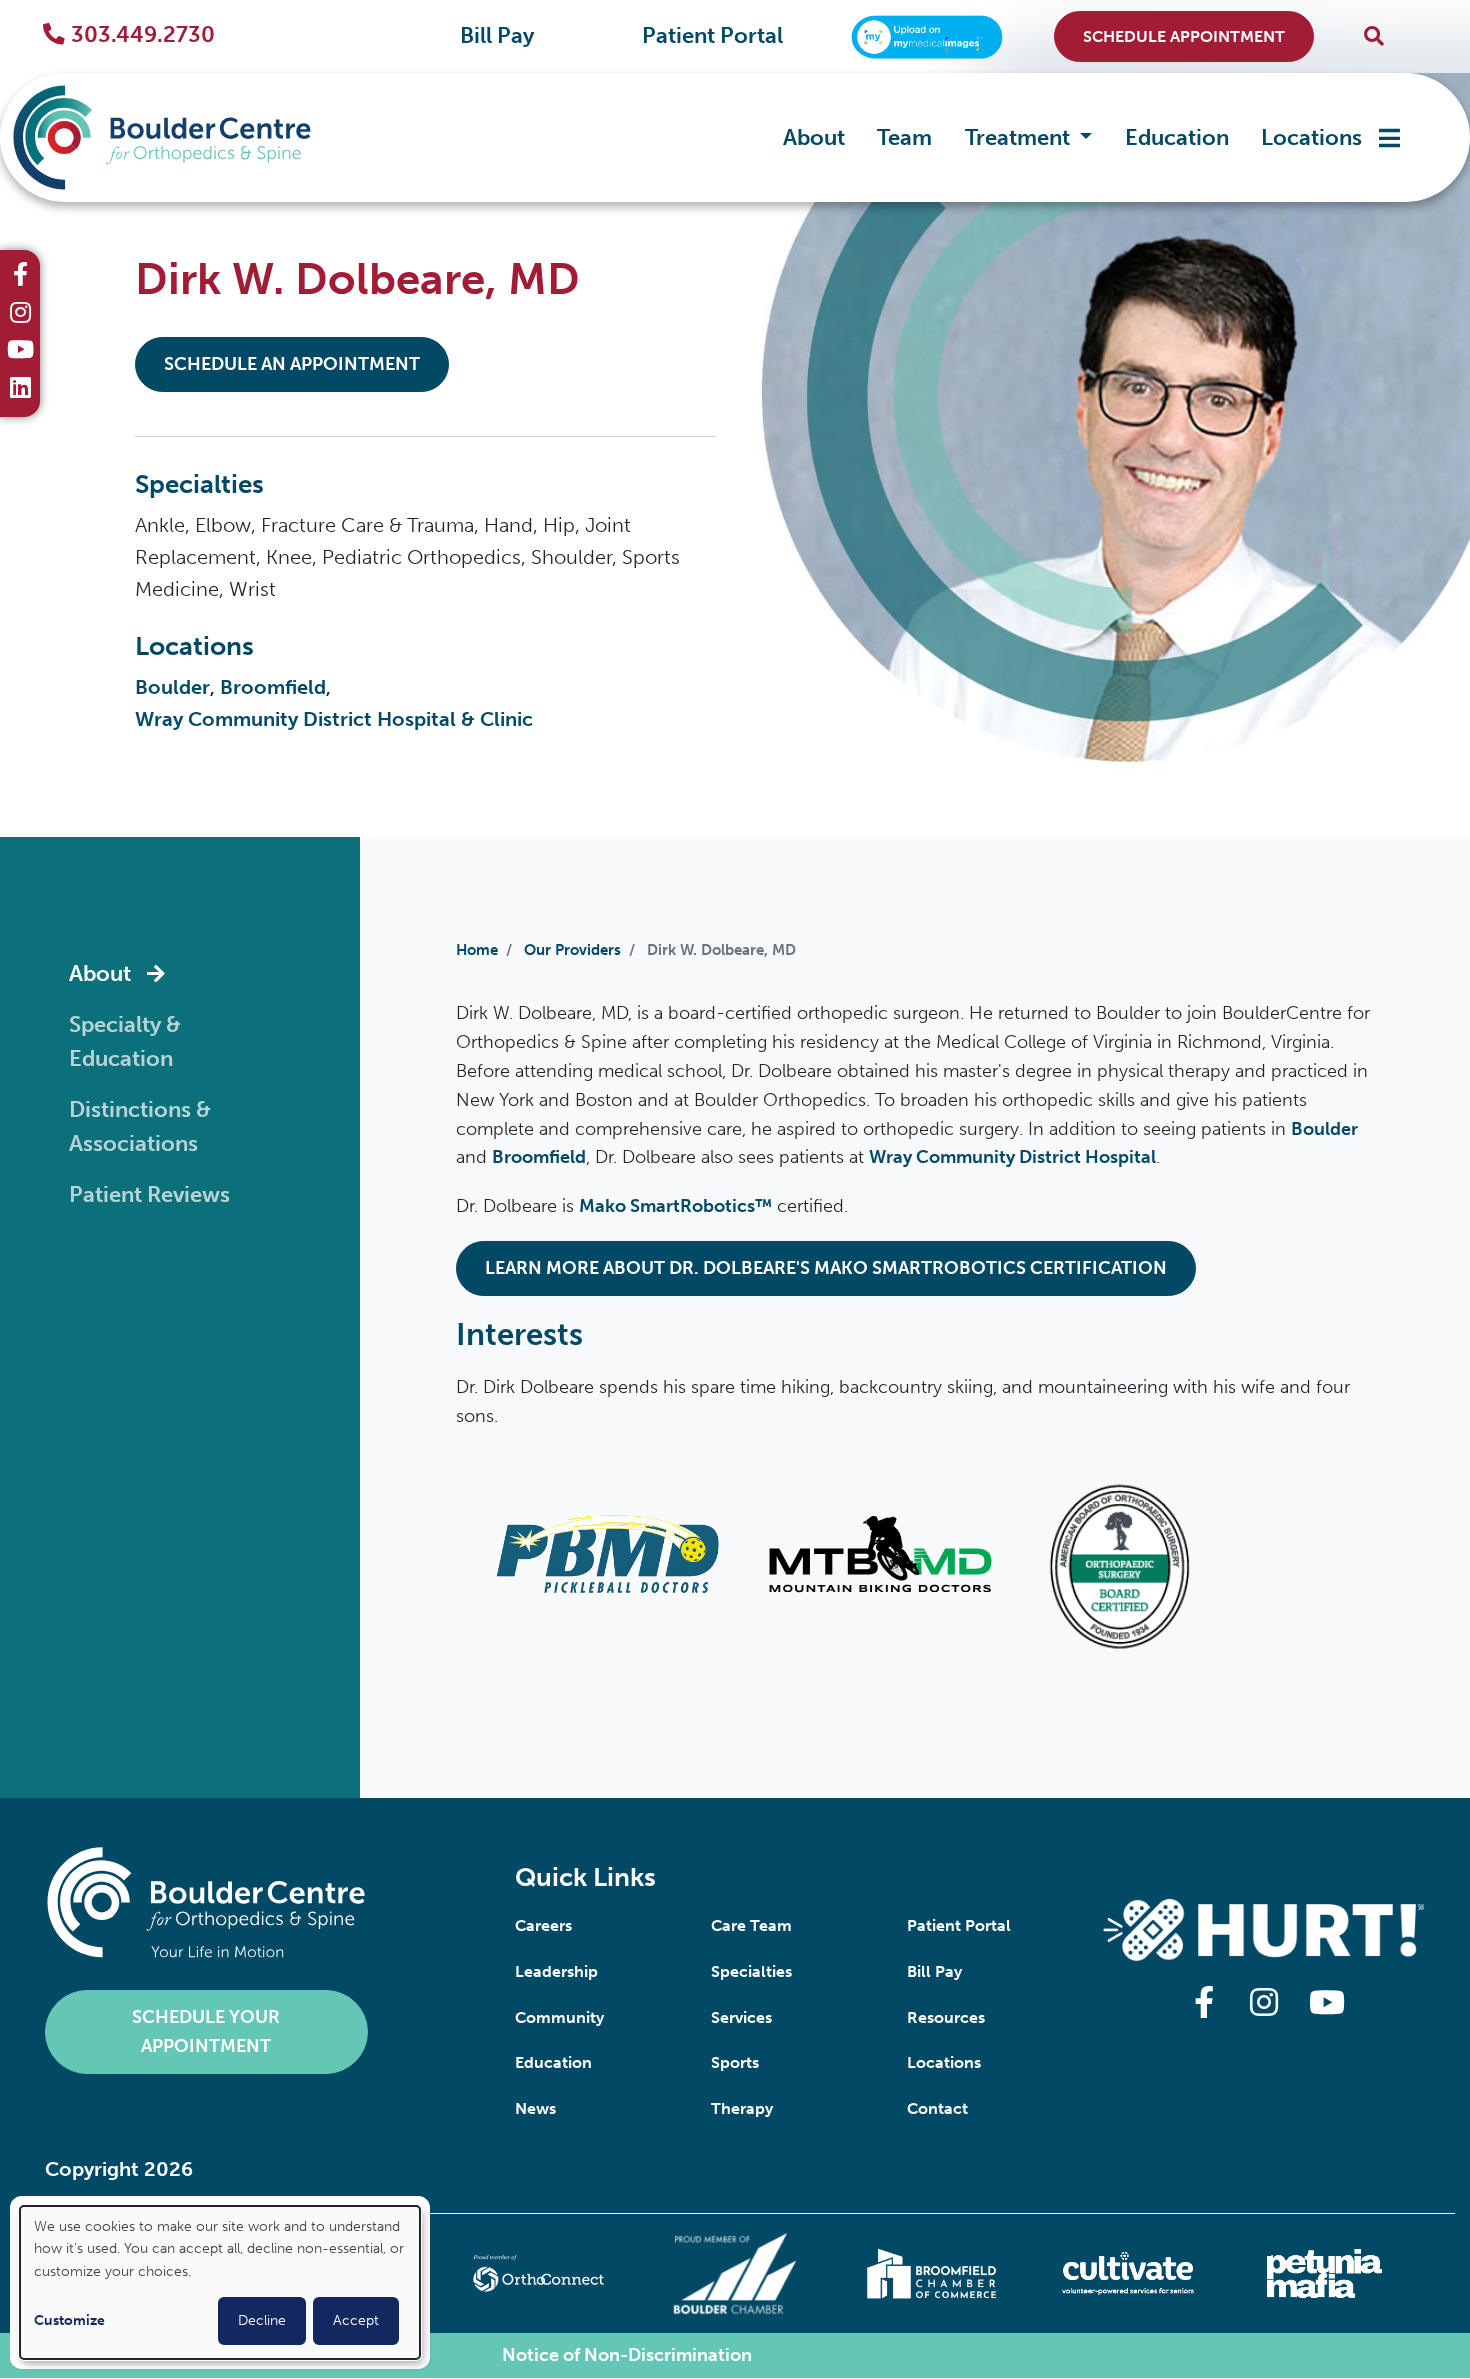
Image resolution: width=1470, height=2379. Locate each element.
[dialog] (220, 2282)
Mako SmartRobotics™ (675, 1206)
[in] (20, 315)
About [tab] (100, 974)
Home (477, 950)
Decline (262, 2320)
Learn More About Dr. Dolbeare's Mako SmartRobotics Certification (826, 1268)
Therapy (742, 2108)
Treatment (1020, 137)
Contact (937, 2108)
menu (1389, 138)
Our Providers (572, 950)
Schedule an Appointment (292, 364)
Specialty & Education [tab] (125, 1042)
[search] (1374, 36)
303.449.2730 (143, 35)
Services (741, 2017)
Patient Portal (712, 36)
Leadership (556, 1971)
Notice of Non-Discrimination (627, 2355)
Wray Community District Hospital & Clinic (334, 719)
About (814, 137)
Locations (1311, 137)
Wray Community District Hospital (1012, 1157)
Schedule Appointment (1184, 36)
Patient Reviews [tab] (149, 1195)
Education (1177, 137)
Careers (543, 1925)
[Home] (176, 137)
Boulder (172, 687)
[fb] (20, 277)
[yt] (20, 352)
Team (904, 137)
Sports (735, 2062)
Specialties (751, 1971)
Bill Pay (497, 36)
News (535, 2108)
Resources (946, 2017)
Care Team (751, 1925)
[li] (20, 390)
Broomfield (273, 687)
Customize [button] (69, 2320)
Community (559, 2017)
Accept (356, 2320)
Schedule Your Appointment (206, 2031)
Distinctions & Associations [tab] (140, 1127)
